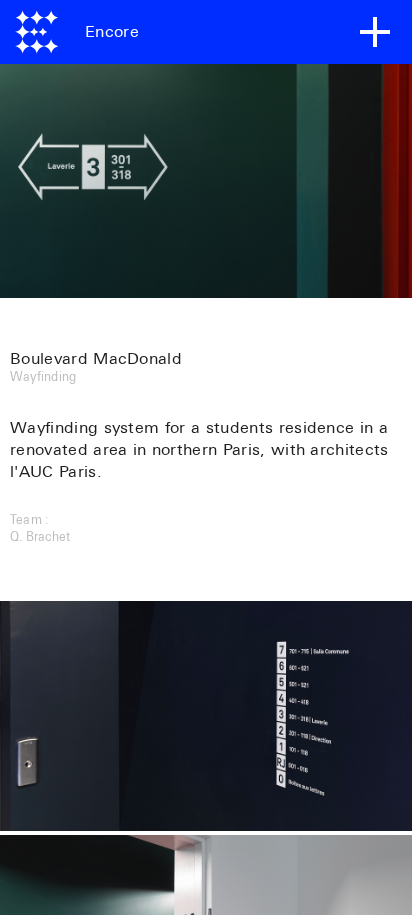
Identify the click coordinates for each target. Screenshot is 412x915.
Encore (112, 32)
